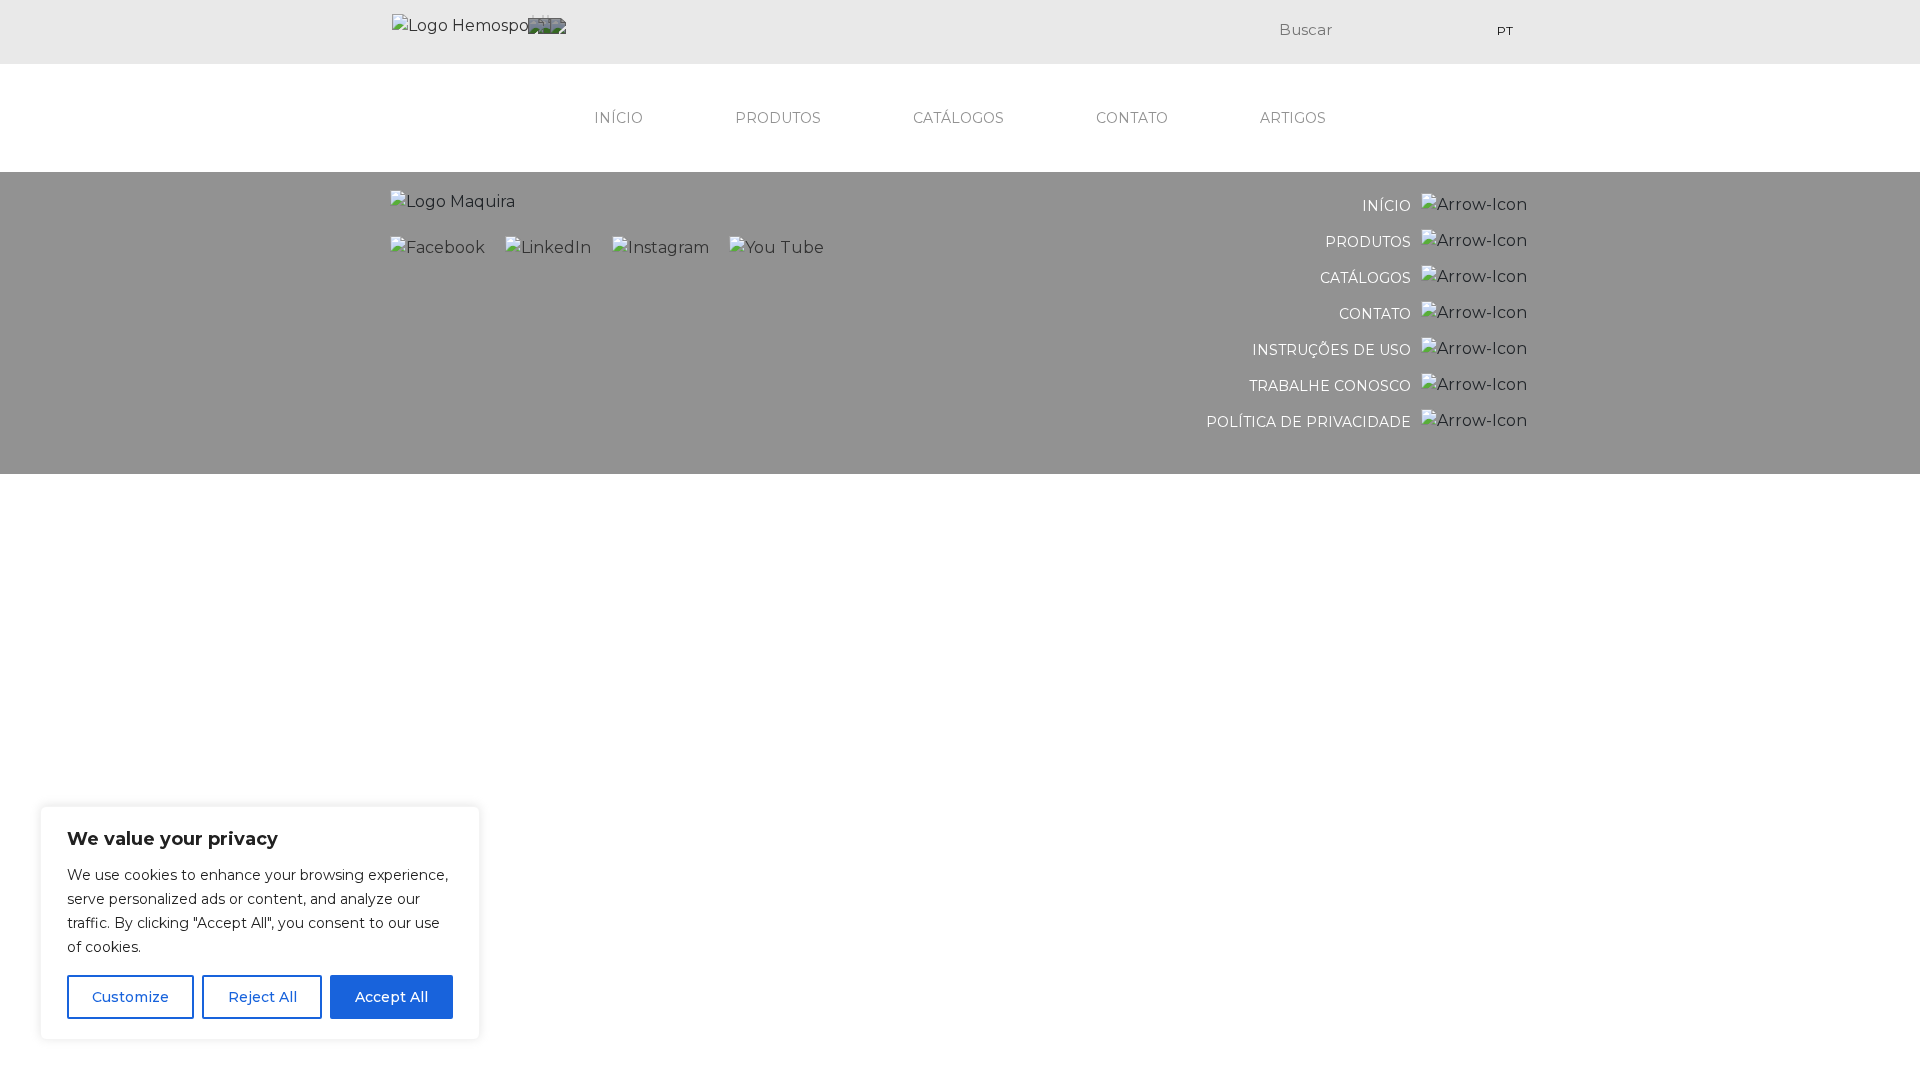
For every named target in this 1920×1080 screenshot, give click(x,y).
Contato (1132, 118)
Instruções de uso (1331, 350)
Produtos (778, 118)
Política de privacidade (1308, 422)
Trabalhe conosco (1330, 386)
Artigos (1293, 118)
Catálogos (958, 118)
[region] (260, 923)
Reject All (262, 997)
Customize (130, 997)
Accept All (391, 997)
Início (618, 118)
